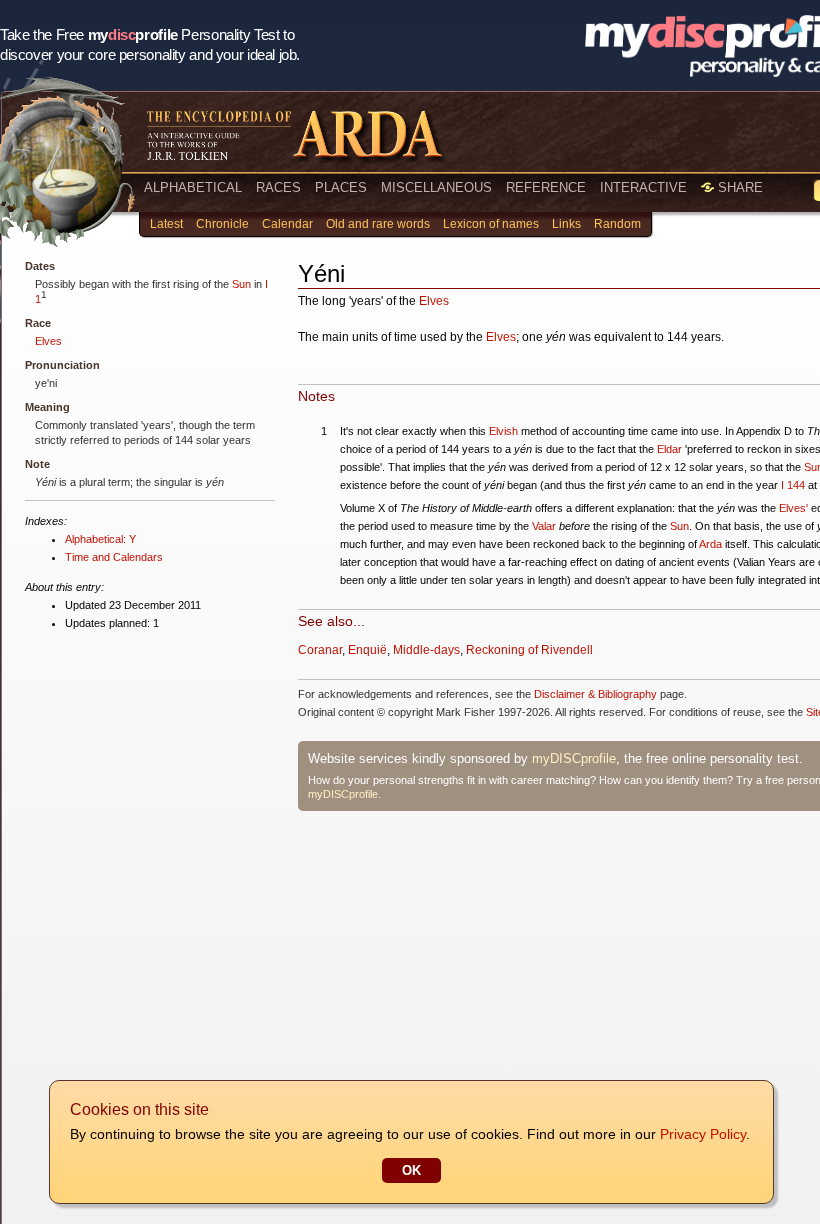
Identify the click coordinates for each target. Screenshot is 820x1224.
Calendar (287, 224)
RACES (278, 187)
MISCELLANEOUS (436, 187)
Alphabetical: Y (100, 539)
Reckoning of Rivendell (529, 650)
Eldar (669, 449)
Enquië (367, 650)
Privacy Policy (703, 1134)
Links (566, 224)
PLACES (341, 187)
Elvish (503, 431)
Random (617, 224)
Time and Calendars (114, 557)
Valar (544, 526)
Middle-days (426, 650)
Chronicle (222, 224)
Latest (166, 224)
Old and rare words (378, 224)
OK (411, 1170)
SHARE (738, 187)
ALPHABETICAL (193, 187)
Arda (710, 544)
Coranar (320, 650)
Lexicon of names (491, 224)
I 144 (793, 485)
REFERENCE (546, 187)
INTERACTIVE (643, 187)
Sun (241, 284)
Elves (48, 341)
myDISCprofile (574, 758)
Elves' (793, 508)
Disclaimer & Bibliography (595, 694)
